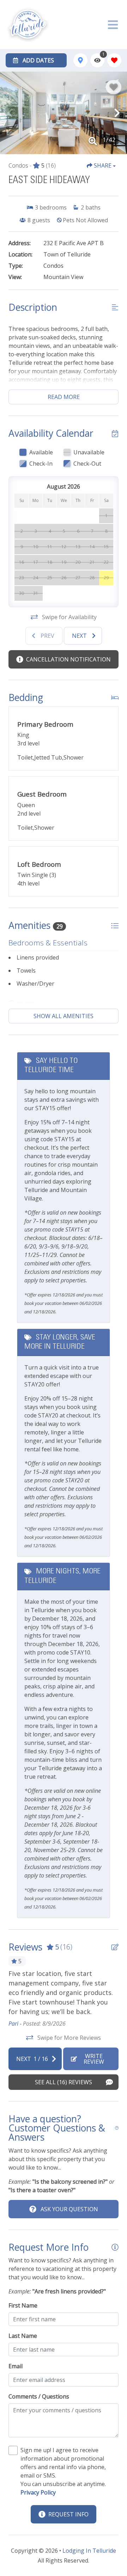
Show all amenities (64, 1016)
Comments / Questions (39, 2396)
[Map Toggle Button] (80, 60)
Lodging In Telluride (89, 2551)
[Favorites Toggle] (114, 60)
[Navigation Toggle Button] (113, 25)
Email (16, 2366)
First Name (23, 2305)
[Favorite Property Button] (114, 87)
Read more (64, 397)
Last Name (23, 2336)
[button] (10, 113)
